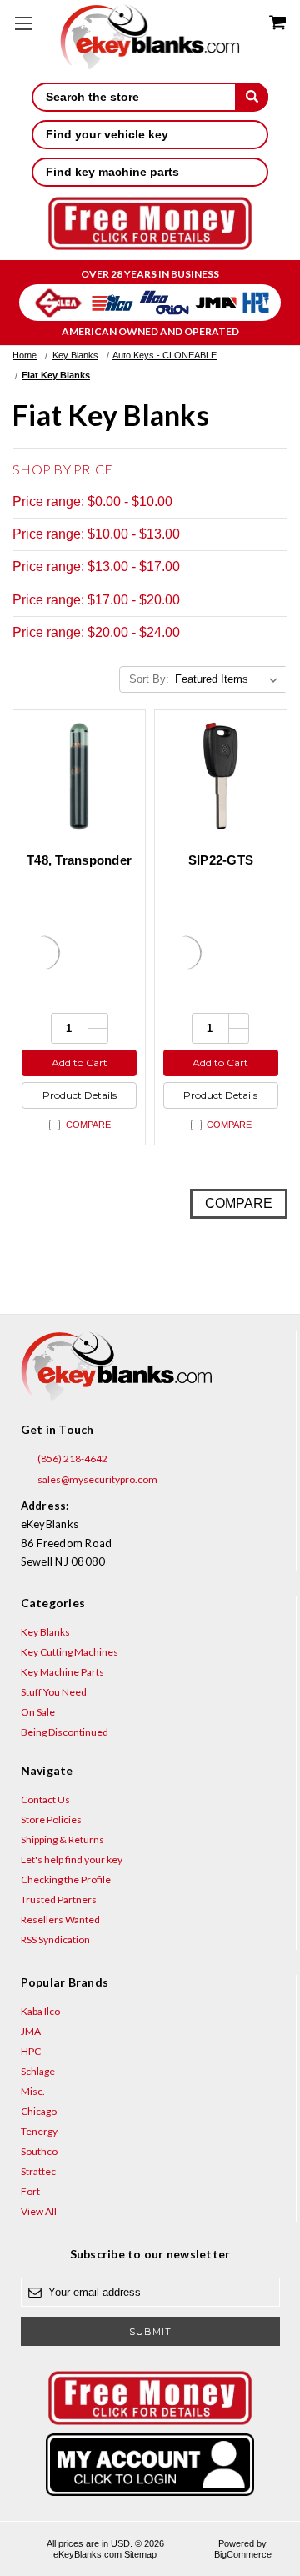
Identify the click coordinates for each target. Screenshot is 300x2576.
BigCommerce (243, 2554)
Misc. (33, 2091)
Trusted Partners (59, 1899)
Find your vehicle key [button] (107, 134)
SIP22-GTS (221, 860)
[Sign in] (150, 2465)
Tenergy (39, 2131)
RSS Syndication (55, 1940)
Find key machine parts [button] (112, 172)
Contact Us (45, 1799)
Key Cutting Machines (70, 1652)
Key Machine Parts (62, 1672)
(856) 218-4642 (72, 1458)
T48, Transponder (79, 860)
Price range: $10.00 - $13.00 (96, 534)
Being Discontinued (65, 1732)
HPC (31, 2051)
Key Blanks (45, 1632)
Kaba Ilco (40, 2011)
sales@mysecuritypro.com (97, 1479)
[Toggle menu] (23, 23)
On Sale (38, 1712)
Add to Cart (80, 1062)
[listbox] (230, 679)
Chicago (39, 2111)
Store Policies (51, 1819)
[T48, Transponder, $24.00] (79, 776)
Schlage (38, 2071)
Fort (30, 2191)
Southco (39, 2151)
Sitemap (140, 2554)
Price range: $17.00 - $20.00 (96, 600)
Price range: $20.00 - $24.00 (96, 632)
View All (39, 2211)
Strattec (38, 2171)
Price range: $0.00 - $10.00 (92, 501)
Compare (88, 1125)
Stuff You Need (54, 1692)
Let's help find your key (72, 1859)
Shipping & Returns (62, 1839)
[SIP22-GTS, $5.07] (221, 776)
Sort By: (149, 679)
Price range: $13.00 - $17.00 (96, 566)
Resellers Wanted (60, 1919)
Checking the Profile (66, 1879)
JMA (31, 2031)
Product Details (80, 1095)
